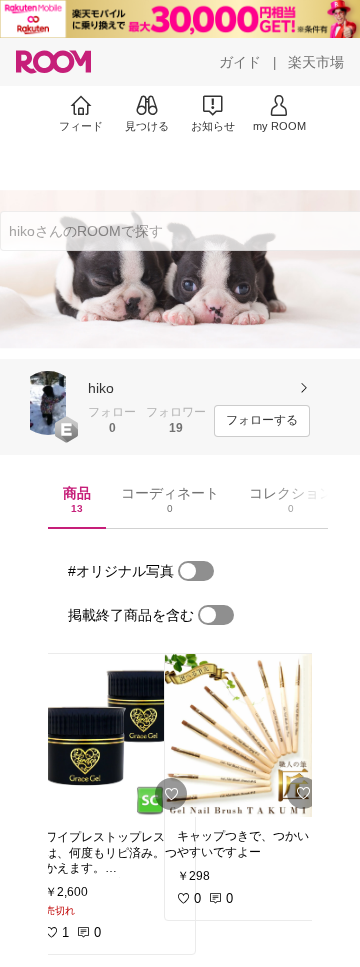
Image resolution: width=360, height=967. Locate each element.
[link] (114, 736)
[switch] (196, 571)
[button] (48, 403)
